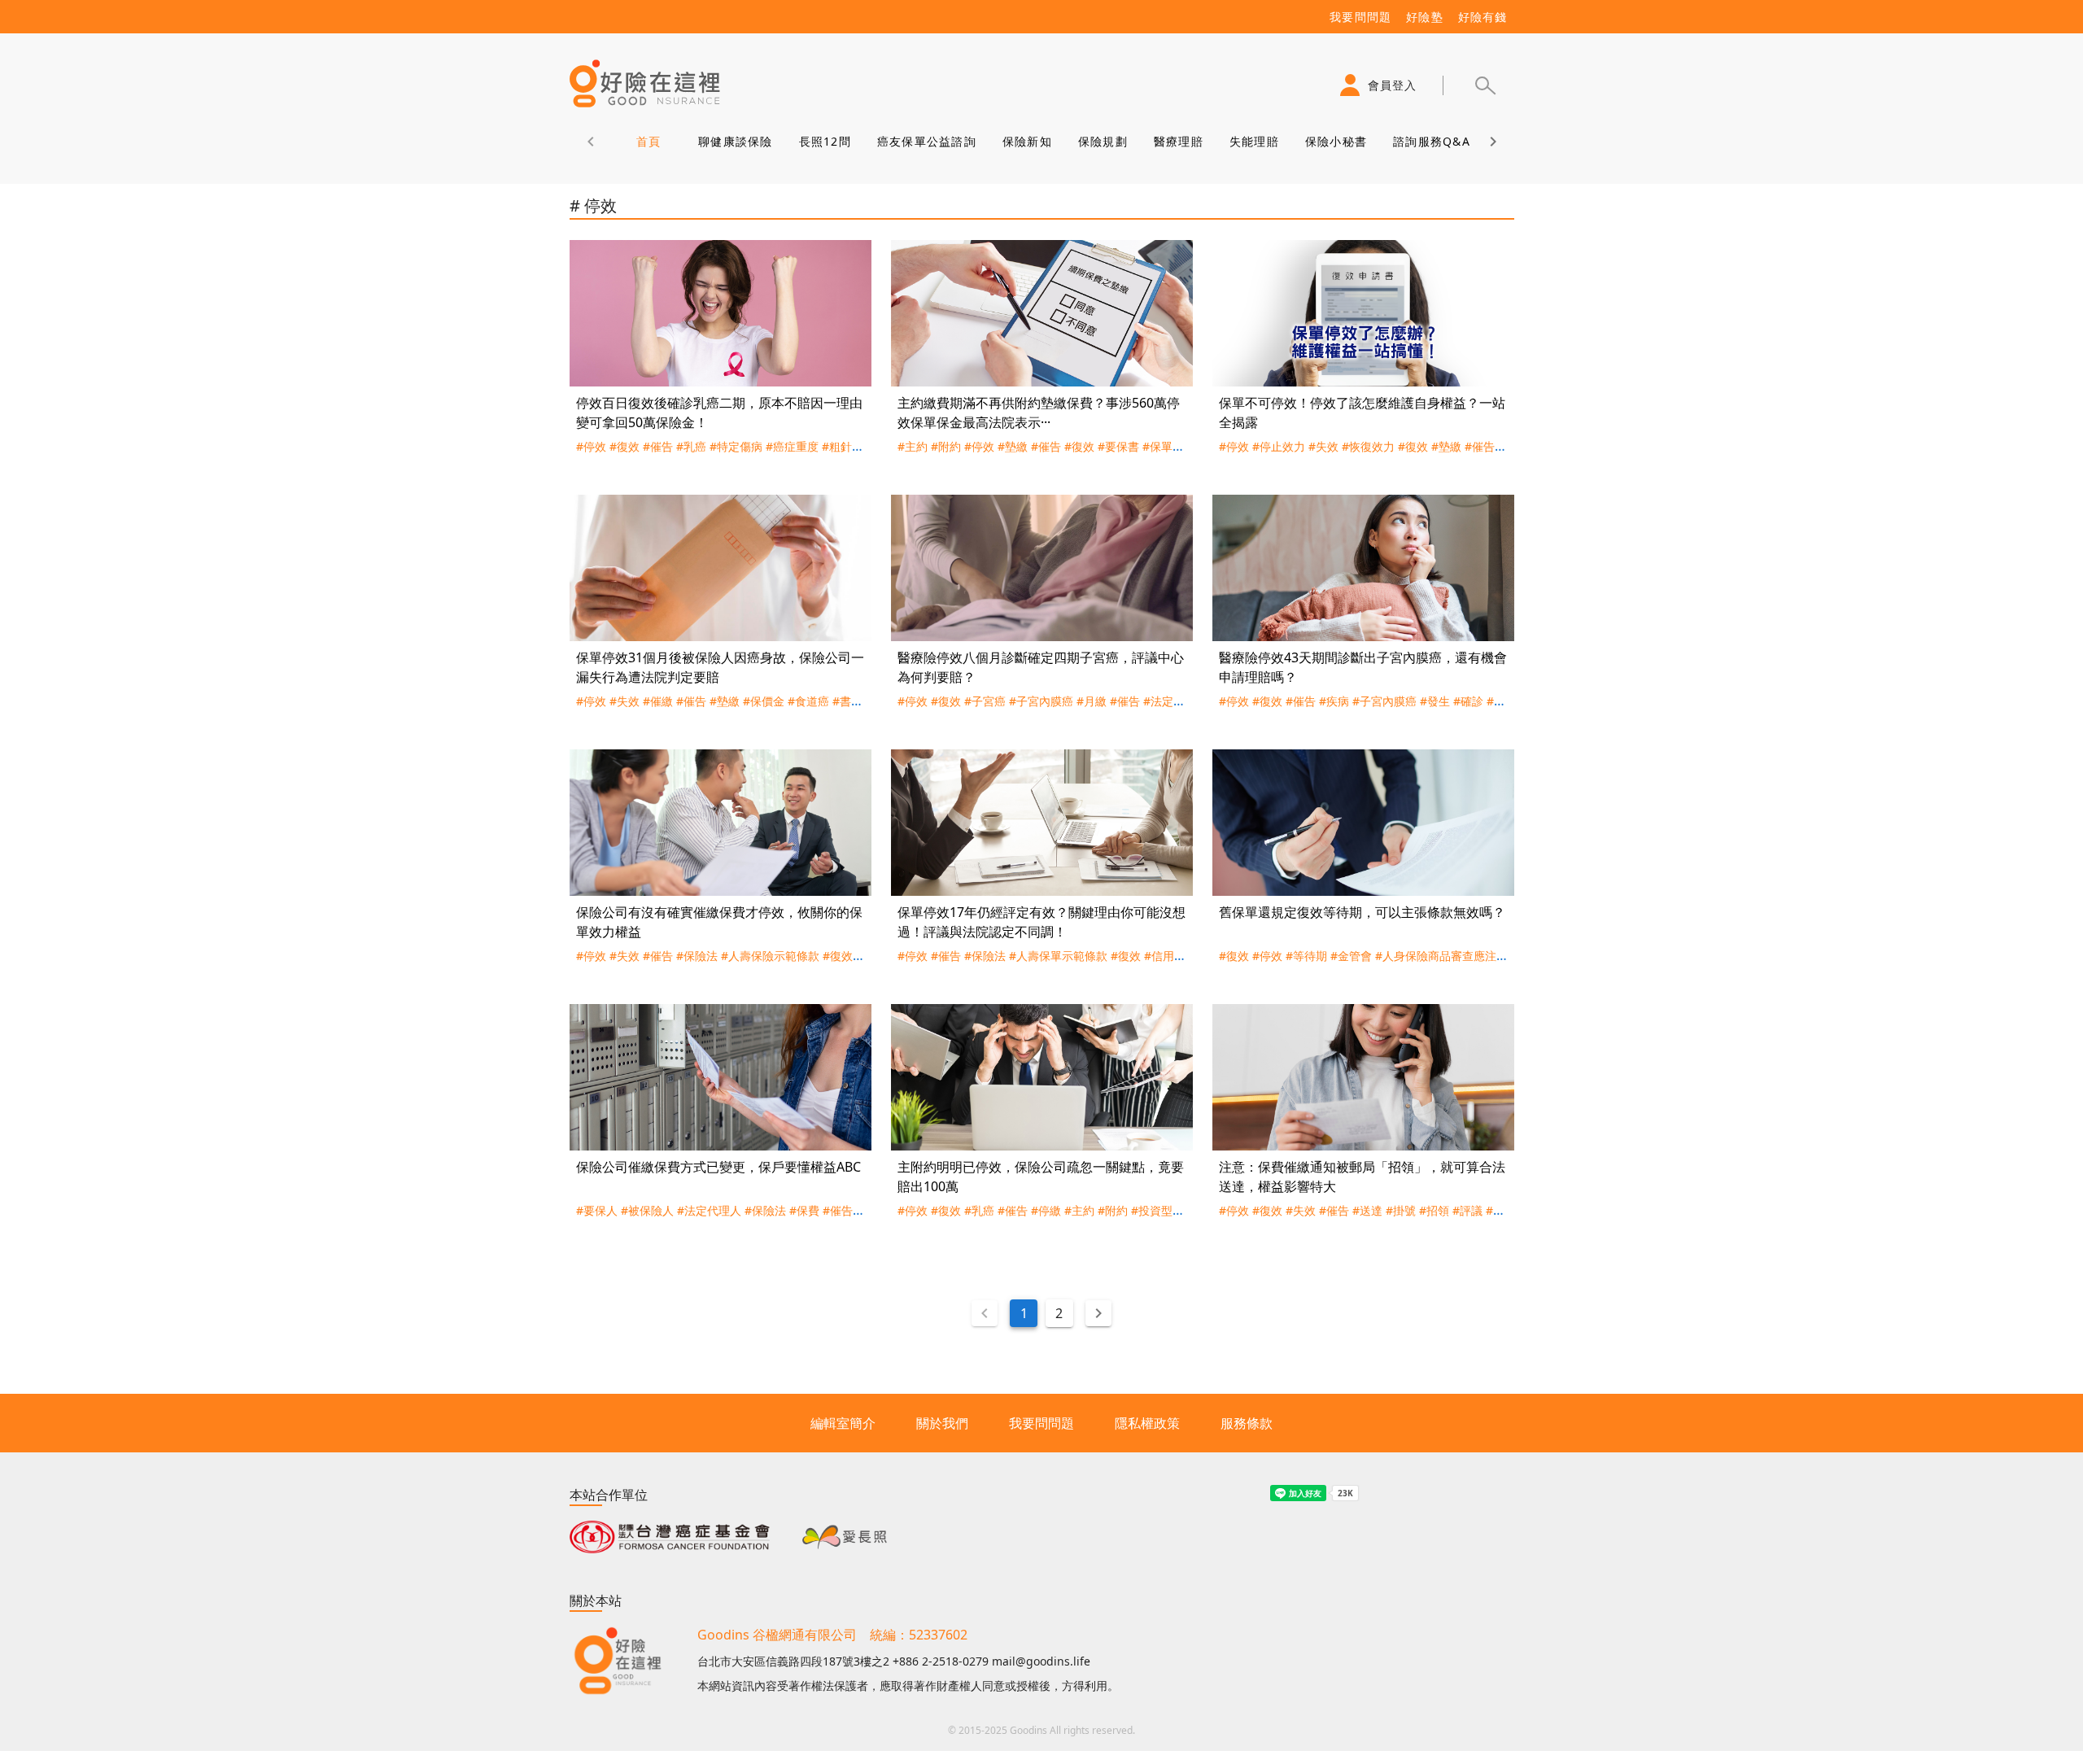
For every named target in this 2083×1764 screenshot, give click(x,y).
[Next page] (1098, 1313)
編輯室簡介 (843, 1423)
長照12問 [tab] (824, 141)
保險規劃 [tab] (1102, 141)
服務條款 (1247, 1423)
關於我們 (942, 1423)
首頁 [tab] (648, 141)
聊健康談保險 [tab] (736, 141)
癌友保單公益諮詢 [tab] (926, 141)
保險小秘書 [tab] (1335, 141)
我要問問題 (1041, 1423)
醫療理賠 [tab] (1178, 141)
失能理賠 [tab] (1253, 141)
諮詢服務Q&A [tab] (1432, 141)
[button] (1485, 85)
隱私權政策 (1147, 1423)
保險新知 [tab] (1026, 141)
